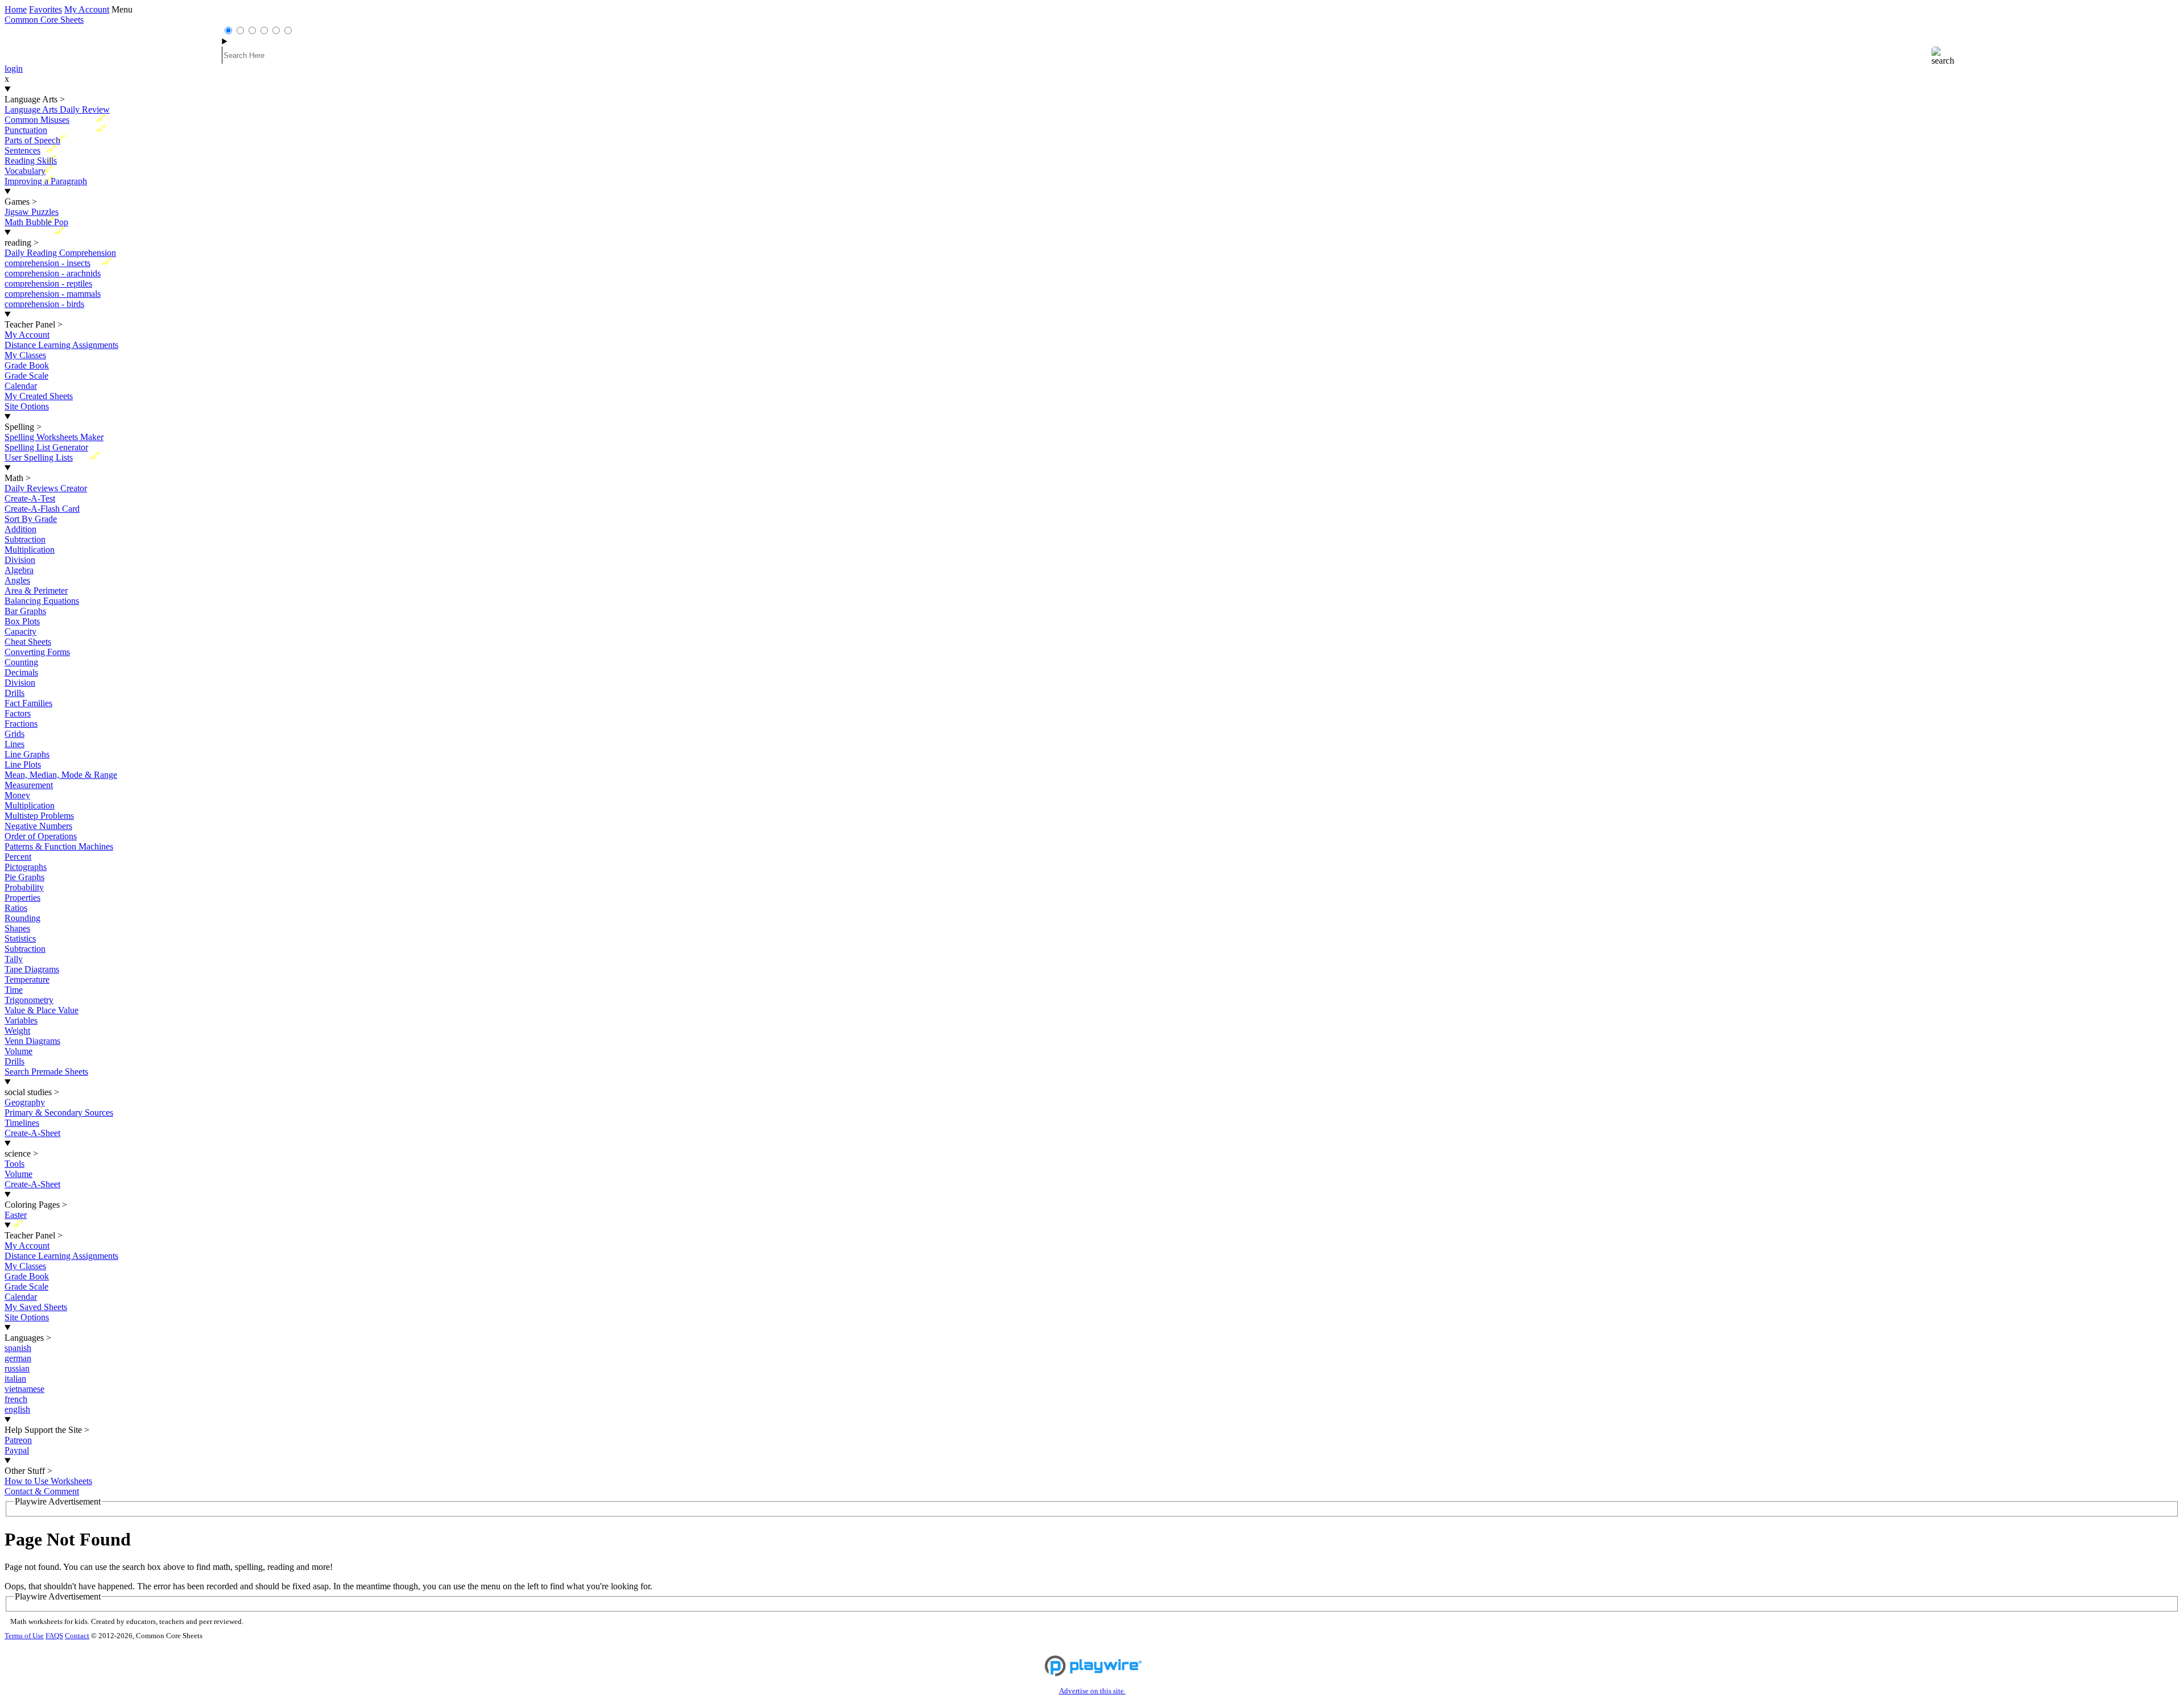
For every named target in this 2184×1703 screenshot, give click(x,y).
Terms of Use (24, 1636)
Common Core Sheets (44, 20)
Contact (77, 1636)
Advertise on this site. (1092, 1691)
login (14, 69)
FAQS (54, 1636)
